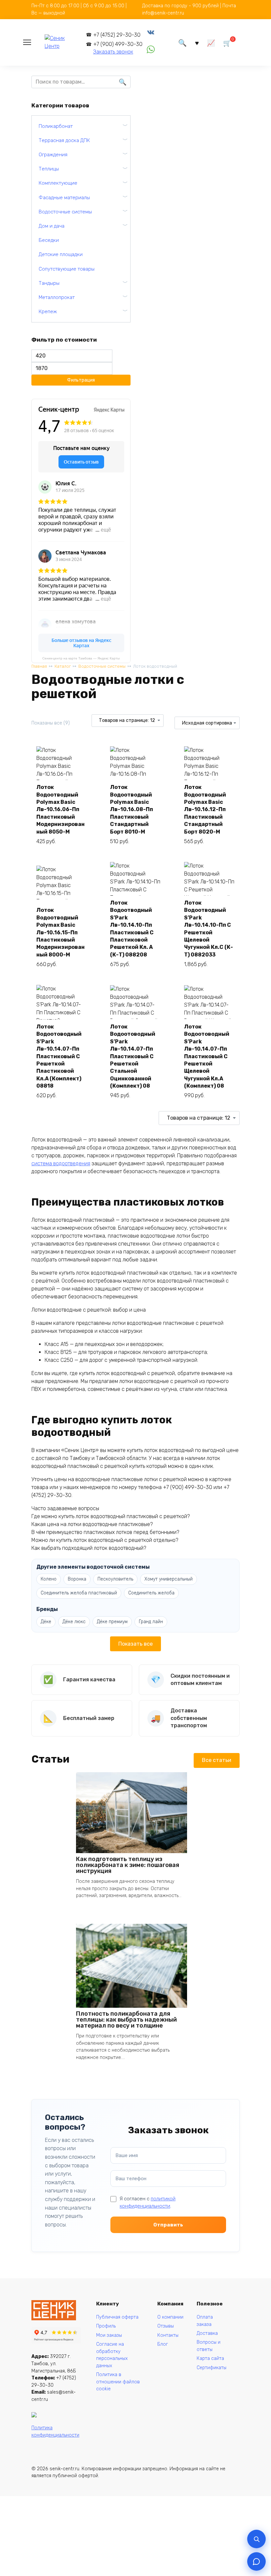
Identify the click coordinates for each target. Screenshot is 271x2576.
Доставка (207, 2333)
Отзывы (166, 2326)
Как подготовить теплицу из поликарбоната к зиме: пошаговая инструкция (128, 1865)
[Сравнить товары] (211, 42)
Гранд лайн (151, 1622)
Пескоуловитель (115, 1579)
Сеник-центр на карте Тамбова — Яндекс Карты (81, 658)
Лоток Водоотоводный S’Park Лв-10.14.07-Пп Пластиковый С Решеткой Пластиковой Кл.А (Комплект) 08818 (59, 1056)
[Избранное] (197, 42)
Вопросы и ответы (209, 2346)
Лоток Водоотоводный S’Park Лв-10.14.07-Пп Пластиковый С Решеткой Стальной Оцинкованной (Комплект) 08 (133, 1056)
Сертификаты (212, 2368)
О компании (170, 2317)
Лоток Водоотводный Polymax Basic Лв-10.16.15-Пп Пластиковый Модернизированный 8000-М (60, 932)
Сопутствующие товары (67, 269)
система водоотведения (61, 1163)
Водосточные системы (102, 666)
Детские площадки (61, 254)
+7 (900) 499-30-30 (118, 44)
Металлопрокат (57, 297)
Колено (49, 1579)
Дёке (46, 1622)
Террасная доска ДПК (64, 140)
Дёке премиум (112, 1622)
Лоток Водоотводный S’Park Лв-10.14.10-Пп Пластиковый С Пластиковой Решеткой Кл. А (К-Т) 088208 (132, 929)
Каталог (63, 666)
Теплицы (49, 169)
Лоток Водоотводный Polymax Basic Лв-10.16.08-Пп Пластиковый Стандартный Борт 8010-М (132, 809)
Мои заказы (109, 2335)
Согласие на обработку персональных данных (112, 2355)
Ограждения (53, 155)
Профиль (106, 2326)
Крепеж (48, 312)
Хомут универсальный (169, 1579)
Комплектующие (58, 183)
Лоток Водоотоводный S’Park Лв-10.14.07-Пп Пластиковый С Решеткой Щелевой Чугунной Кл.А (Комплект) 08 (207, 1056)
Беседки (49, 240)
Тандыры (49, 283)
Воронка (77, 1579)
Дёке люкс (74, 1622)
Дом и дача (52, 226)
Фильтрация (81, 380)
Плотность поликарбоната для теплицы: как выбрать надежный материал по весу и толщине (126, 2020)
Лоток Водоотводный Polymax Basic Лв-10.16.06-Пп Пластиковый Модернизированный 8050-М (60, 809)
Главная (39, 666)
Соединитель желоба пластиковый (79, 1593)
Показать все (135, 1644)
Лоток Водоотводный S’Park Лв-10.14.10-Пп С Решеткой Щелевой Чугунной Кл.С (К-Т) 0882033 (209, 929)
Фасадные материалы (64, 198)
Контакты (168, 2335)
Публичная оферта (117, 2317)
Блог (163, 2344)
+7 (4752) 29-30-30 (117, 35)
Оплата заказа (205, 2321)
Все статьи (217, 1760)
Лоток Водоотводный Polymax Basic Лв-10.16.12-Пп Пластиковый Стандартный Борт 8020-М (205, 809)
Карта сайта (210, 2358)
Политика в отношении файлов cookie (118, 2382)
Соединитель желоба (151, 1593)
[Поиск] (256, 2539)
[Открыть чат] (256, 2561)
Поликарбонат (56, 126)
